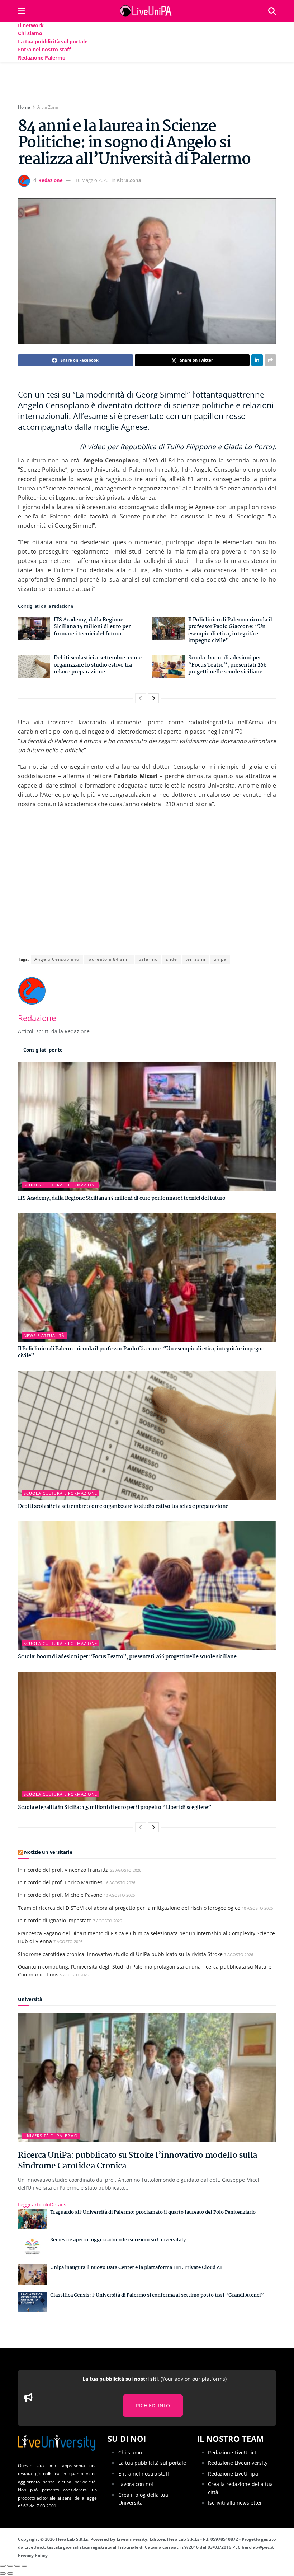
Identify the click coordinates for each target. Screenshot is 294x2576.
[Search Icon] (272, 11)
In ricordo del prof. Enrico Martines (60, 1882)
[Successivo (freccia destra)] (10, 2573)
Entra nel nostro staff (44, 49)
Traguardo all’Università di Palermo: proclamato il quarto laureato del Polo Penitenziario (153, 2212)
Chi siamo (30, 33)
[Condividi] (10, 2566)
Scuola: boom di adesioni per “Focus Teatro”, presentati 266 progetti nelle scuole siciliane (227, 665)
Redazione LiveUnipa (233, 2474)
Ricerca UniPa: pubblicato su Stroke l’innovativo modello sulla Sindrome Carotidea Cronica (138, 2161)
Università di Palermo (51, 2136)
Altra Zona (48, 107)
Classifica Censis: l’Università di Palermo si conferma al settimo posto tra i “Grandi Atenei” (157, 2295)
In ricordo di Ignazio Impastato (55, 1920)
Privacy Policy (33, 2555)
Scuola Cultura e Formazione (60, 1185)
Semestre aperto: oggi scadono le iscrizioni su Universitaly (118, 2240)
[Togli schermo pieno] (17, 2566)
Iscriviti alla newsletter (235, 2503)
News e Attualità (44, 1336)
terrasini (195, 959)
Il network (31, 25)
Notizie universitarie (48, 1852)
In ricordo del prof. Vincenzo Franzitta (63, 1870)
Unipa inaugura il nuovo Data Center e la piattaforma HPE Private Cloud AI (136, 2267)
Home (24, 107)
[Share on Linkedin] (257, 360)
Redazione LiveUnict (232, 2452)
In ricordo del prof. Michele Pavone (60, 1895)
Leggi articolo (42, 2204)
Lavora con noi (136, 2484)
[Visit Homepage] (147, 11)
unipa (220, 959)
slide (172, 959)
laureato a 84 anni (109, 959)
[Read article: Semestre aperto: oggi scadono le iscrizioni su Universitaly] (32, 2247)
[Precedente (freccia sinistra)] (3, 2573)
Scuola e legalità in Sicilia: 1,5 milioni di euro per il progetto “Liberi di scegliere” (115, 1808)
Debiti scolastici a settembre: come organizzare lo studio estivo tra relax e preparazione (98, 665)
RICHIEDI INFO (153, 2405)
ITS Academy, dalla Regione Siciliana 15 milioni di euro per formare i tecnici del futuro (92, 627)
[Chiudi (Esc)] (3, 2566)
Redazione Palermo (42, 58)
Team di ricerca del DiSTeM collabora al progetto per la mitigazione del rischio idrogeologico (129, 1908)
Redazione (51, 180)
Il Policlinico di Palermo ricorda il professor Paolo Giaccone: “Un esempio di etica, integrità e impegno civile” (230, 631)
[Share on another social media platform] (270, 360)
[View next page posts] (153, 698)
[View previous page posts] (141, 698)
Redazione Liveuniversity (238, 2463)
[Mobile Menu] (21, 11)
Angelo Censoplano (57, 959)
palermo (148, 959)
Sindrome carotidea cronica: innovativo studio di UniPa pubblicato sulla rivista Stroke (120, 1954)
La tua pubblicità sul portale (53, 41)
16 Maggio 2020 (92, 180)
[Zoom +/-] (24, 2566)
